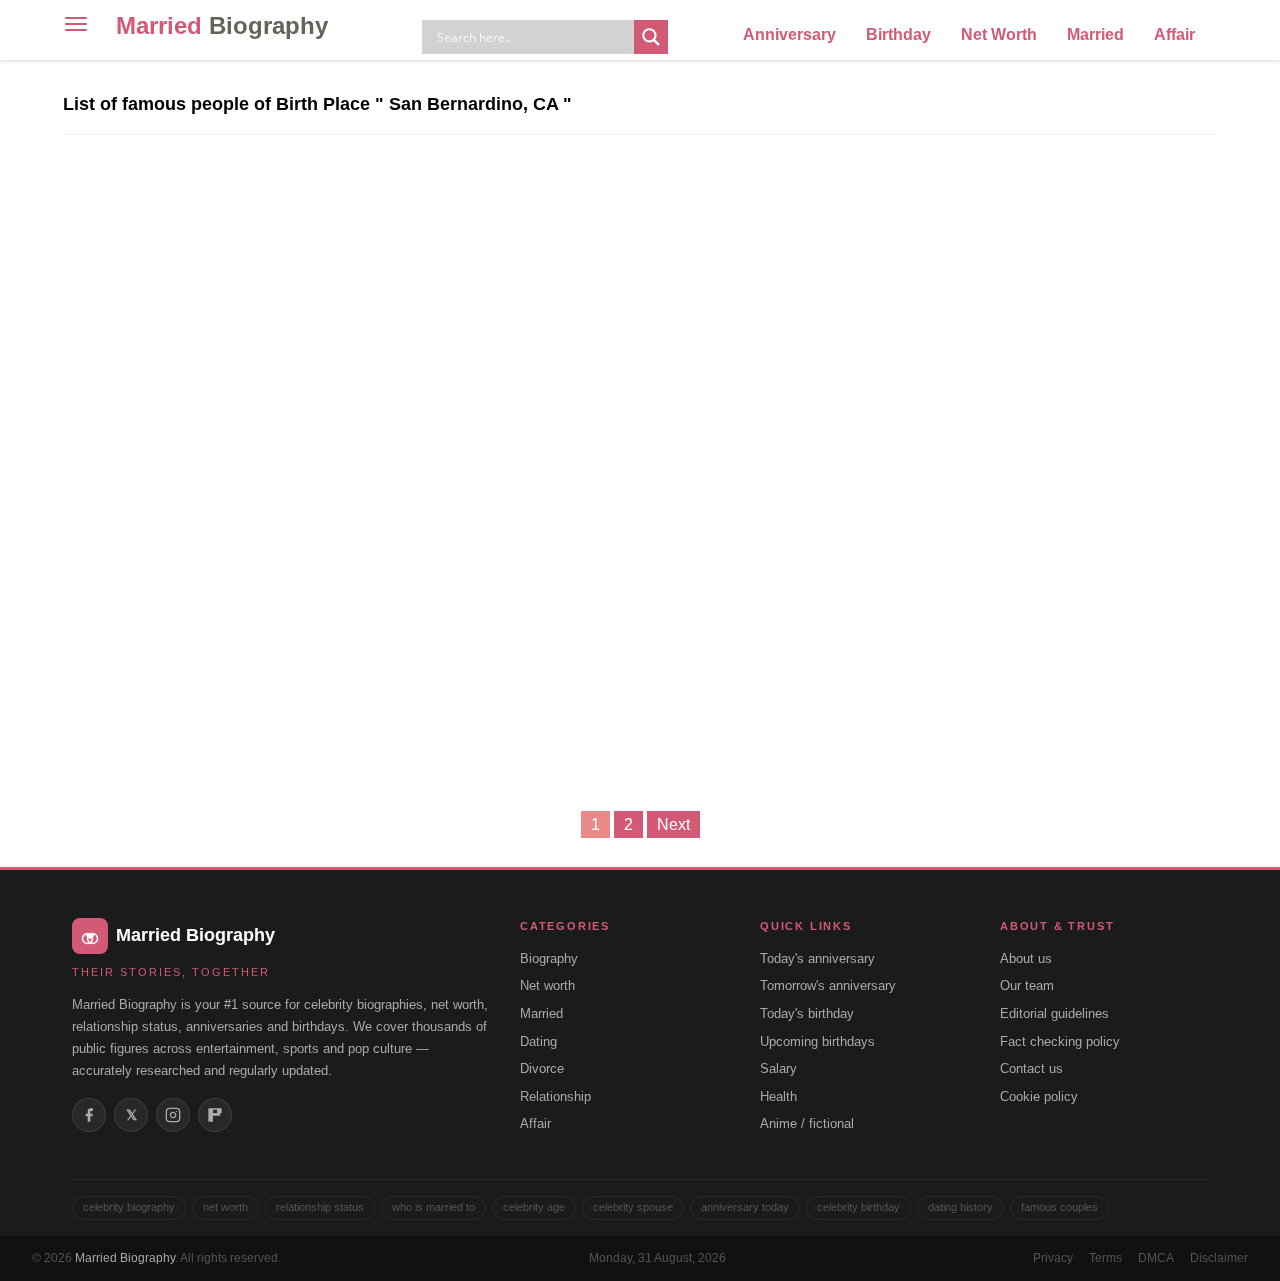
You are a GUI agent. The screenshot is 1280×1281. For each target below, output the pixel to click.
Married (222, 25)
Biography (549, 958)
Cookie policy (1039, 1096)
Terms (1105, 1258)
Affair (1174, 34)
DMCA (1156, 1258)
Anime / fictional (807, 1123)
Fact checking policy (1060, 1041)
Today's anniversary (817, 958)
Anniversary (789, 34)
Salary (778, 1068)
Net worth (547, 985)
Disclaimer (1219, 1258)
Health (778, 1096)
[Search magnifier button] (651, 37)
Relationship (555, 1096)
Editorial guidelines (1054, 1013)
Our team (1027, 985)
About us (1026, 958)
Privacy (1053, 1258)
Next (673, 824)
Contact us (1031, 1068)
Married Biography (125, 1258)
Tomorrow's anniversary (828, 985)
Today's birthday (807, 1013)
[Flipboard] (215, 1115)
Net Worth (999, 34)
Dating (538, 1041)
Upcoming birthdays (817, 1041)
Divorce (542, 1068)
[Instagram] (173, 1115)
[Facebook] (89, 1115)
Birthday (898, 34)
